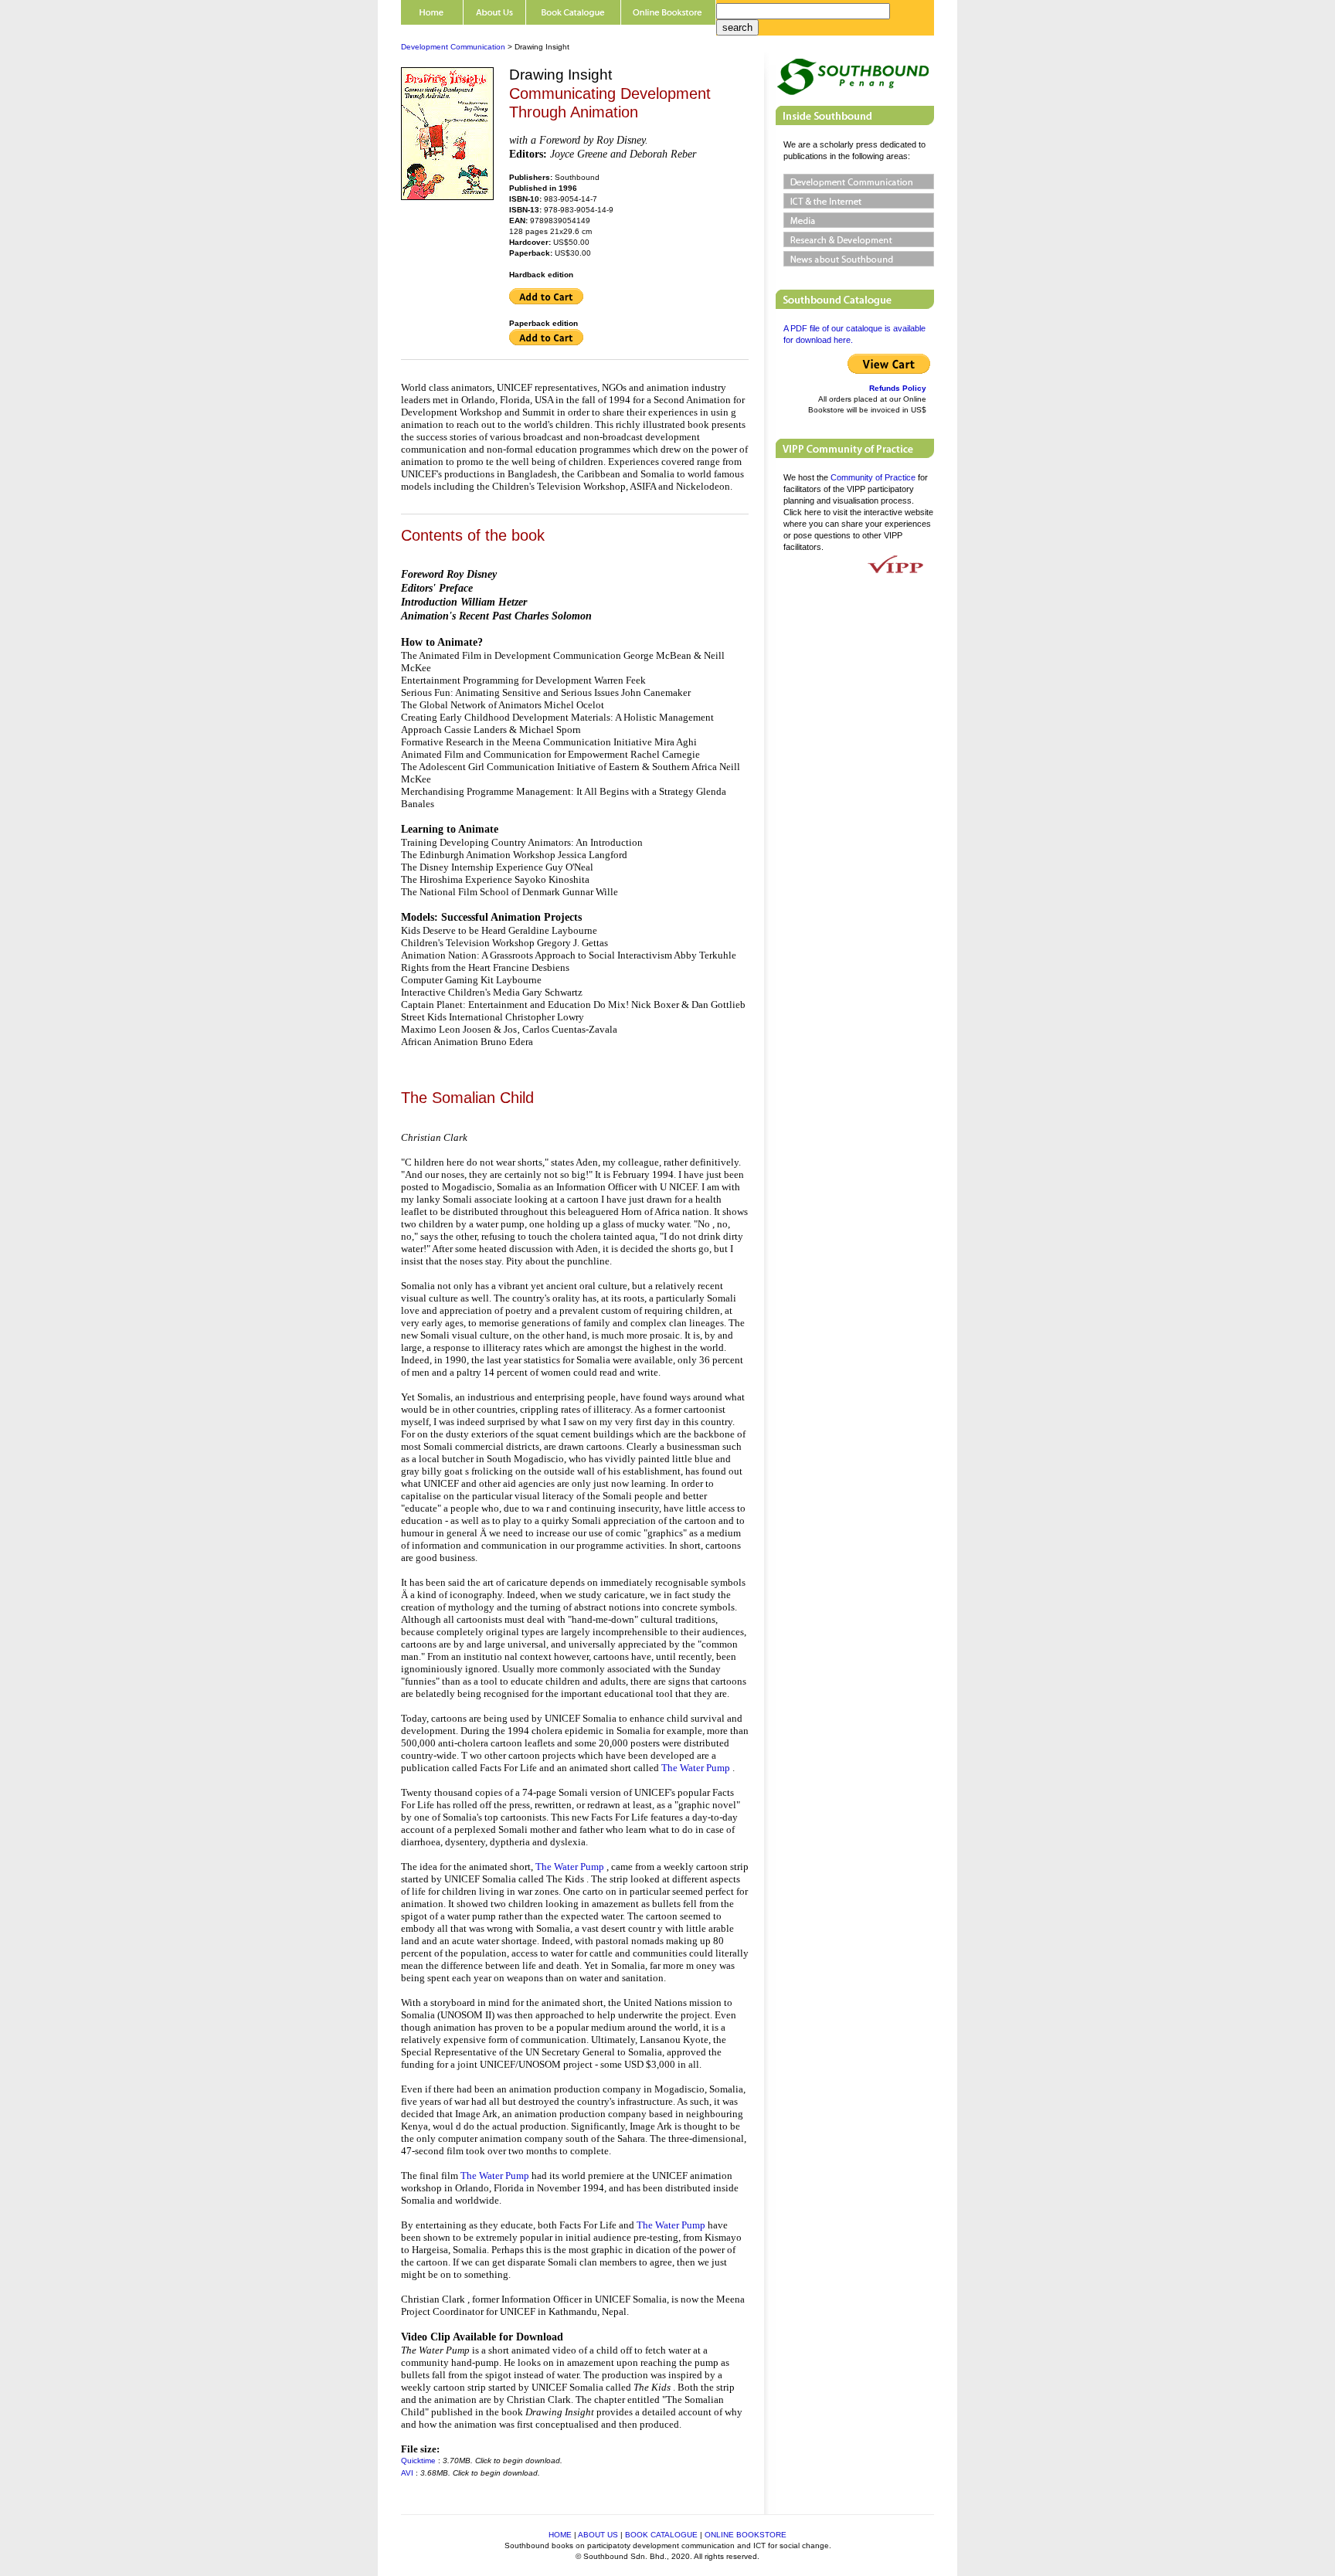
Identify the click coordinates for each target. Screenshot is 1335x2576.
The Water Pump (697, 1768)
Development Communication (453, 47)
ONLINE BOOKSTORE (746, 2535)
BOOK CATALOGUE (661, 2535)
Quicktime (418, 2461)
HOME (560, 2535)
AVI (407, 2473)
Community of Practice (873, 477)
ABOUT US (598, 2535)
